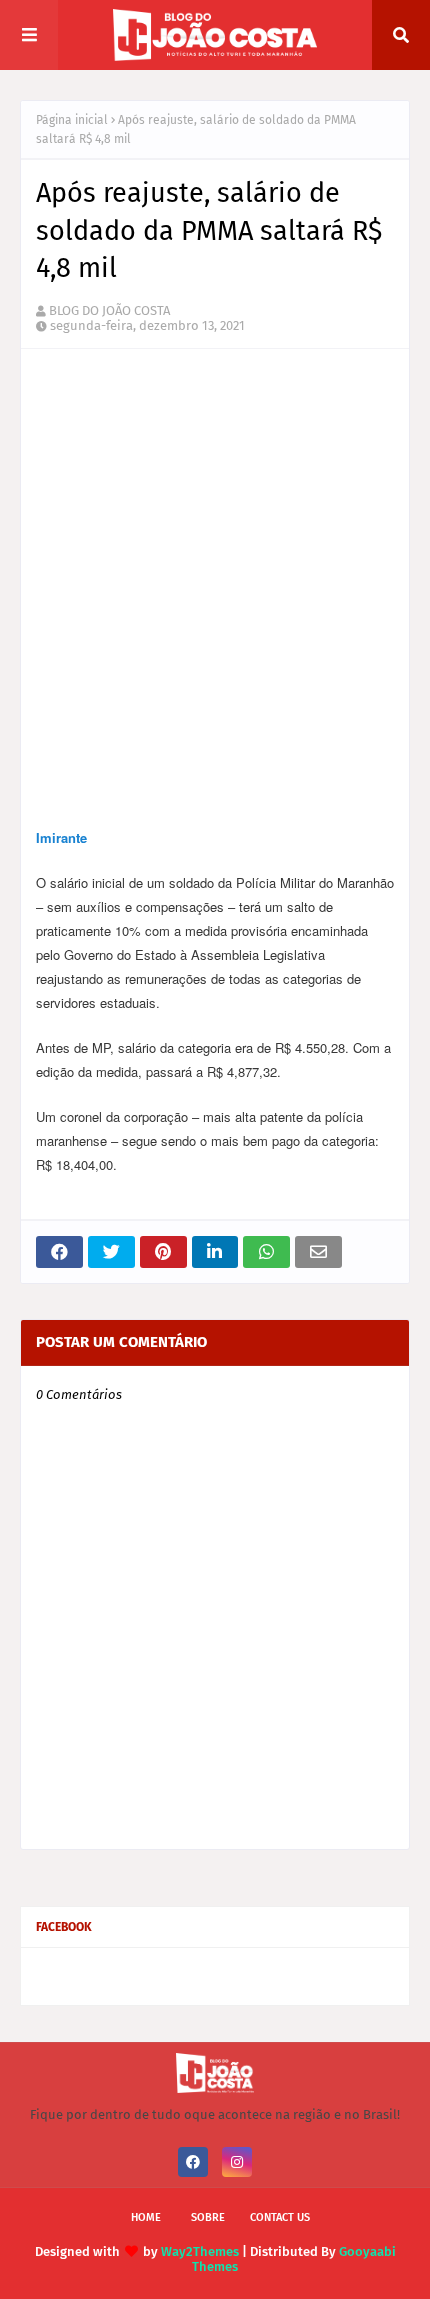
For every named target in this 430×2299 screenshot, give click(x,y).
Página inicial (72, 120)
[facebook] (193, 2162)
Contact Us (280, 2217)
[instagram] (237, 2162)
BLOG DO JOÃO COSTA (109, 310)
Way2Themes (200, 2251)
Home (146, 2217)
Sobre (208, 2217)
